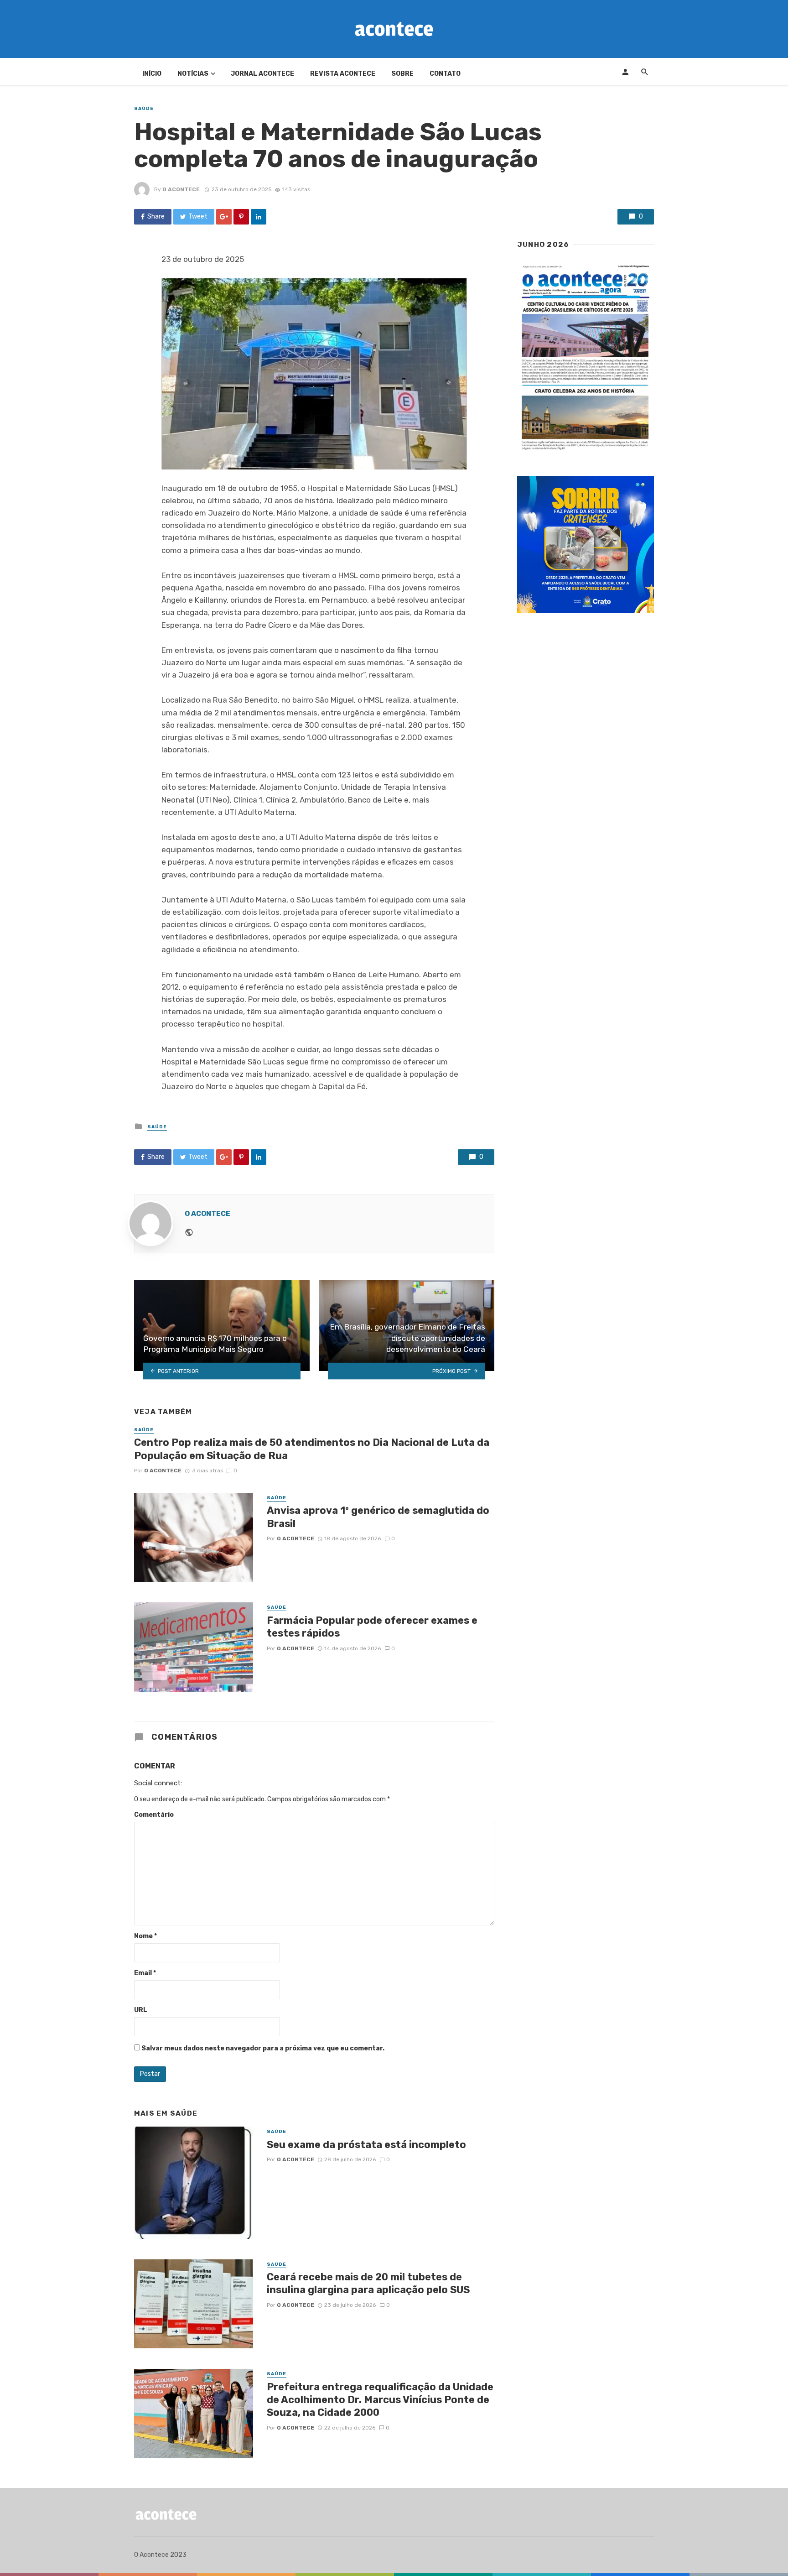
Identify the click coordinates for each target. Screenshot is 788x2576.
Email (145, 1973)
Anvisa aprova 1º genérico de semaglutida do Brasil (378, 1517)
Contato (445, 74)
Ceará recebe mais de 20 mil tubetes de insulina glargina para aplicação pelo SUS (368, 2283)
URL (141, 2010)
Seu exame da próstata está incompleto (366, 2145)
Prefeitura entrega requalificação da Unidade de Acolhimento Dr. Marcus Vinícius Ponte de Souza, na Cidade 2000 (380, 2400)
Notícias (193, 74)
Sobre (402, 74)
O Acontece (181, 189)
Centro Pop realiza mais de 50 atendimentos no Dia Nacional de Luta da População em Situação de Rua (312, 1449)
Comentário (154, 1815)
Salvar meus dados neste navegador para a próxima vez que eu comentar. (263, 2048)
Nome (145, 1936)
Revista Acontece (343, 74)
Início (152, 74)
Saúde (144, 109)
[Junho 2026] (586, 358)
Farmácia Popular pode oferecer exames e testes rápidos (372, 1627)
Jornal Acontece (262, 74)
